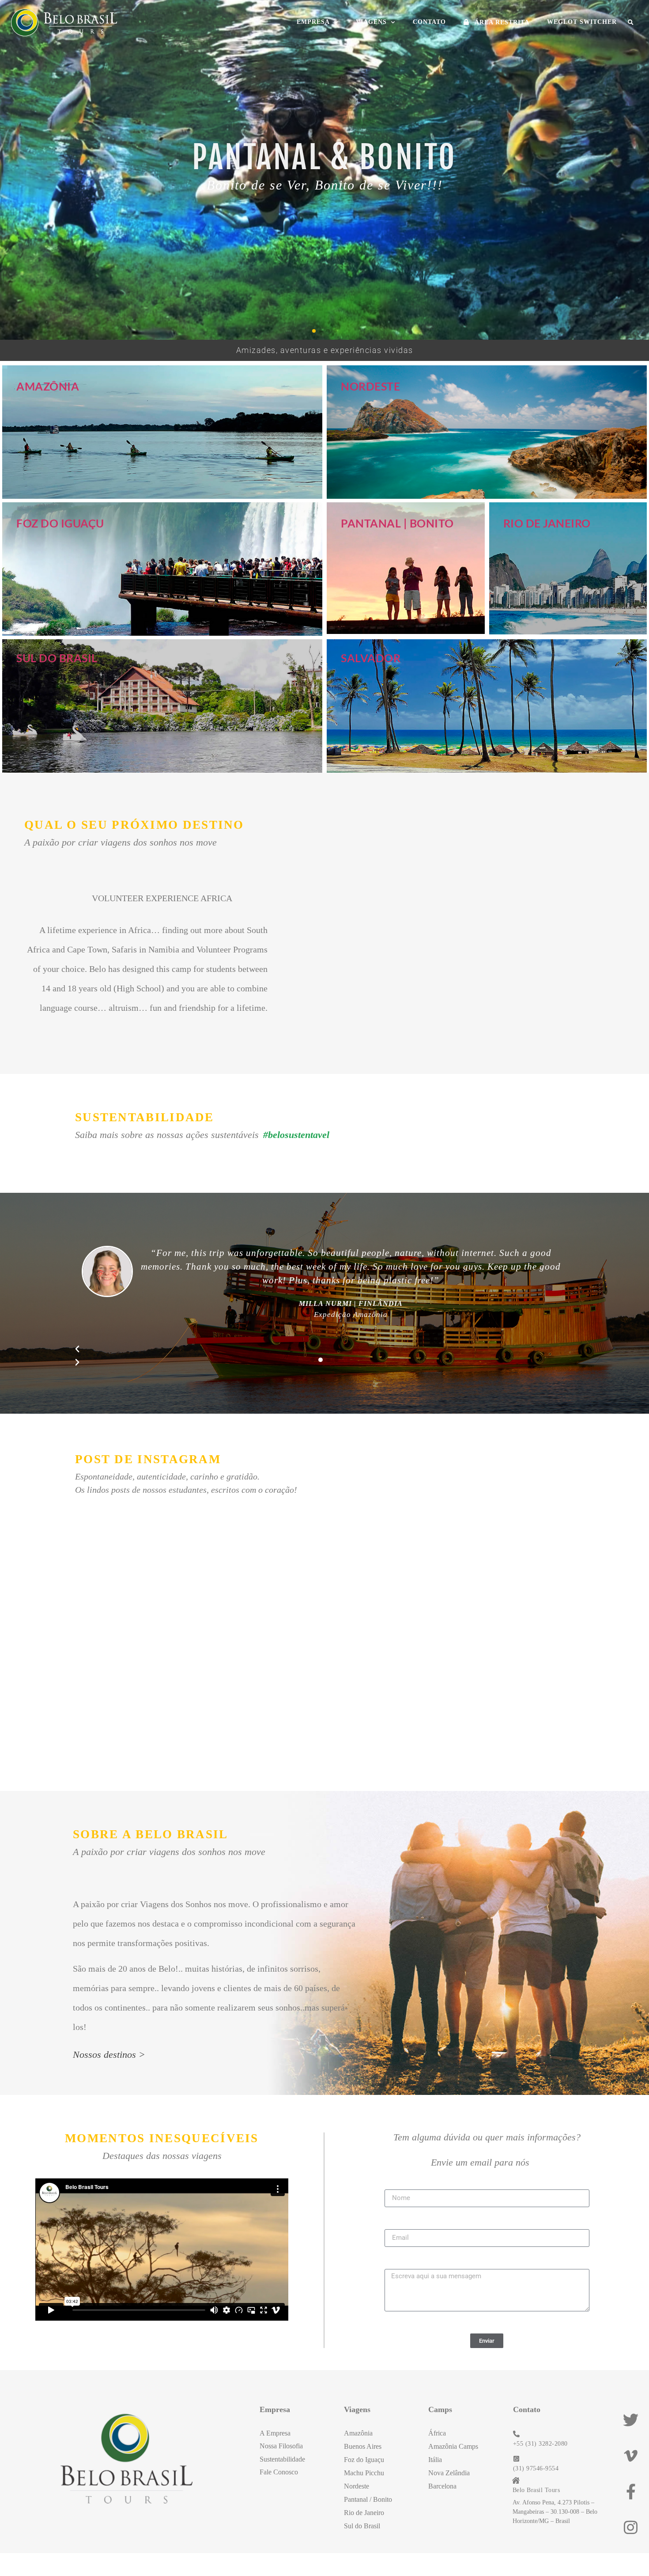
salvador (371, 658)
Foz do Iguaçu (60, 523)
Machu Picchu (364, 2473)
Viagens (371, 22)
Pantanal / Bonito (368, 2499)
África (437, 2433)
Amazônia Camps (453, 2446)
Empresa (313, 22)
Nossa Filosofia (281, 2446)
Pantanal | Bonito (397, 523)
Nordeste (370, 386)
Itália (435, 2460)
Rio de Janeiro (547, 523)
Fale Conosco (279, 2472)
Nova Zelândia (449, 2473)
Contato (429, 22)
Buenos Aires (363, 2446)
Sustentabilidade (282, 2459)
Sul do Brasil (57, 658)
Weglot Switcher (582, 22)
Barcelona (442, 2486)
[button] (631, 23)
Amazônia (48, 386)
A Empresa (275, 2433)
